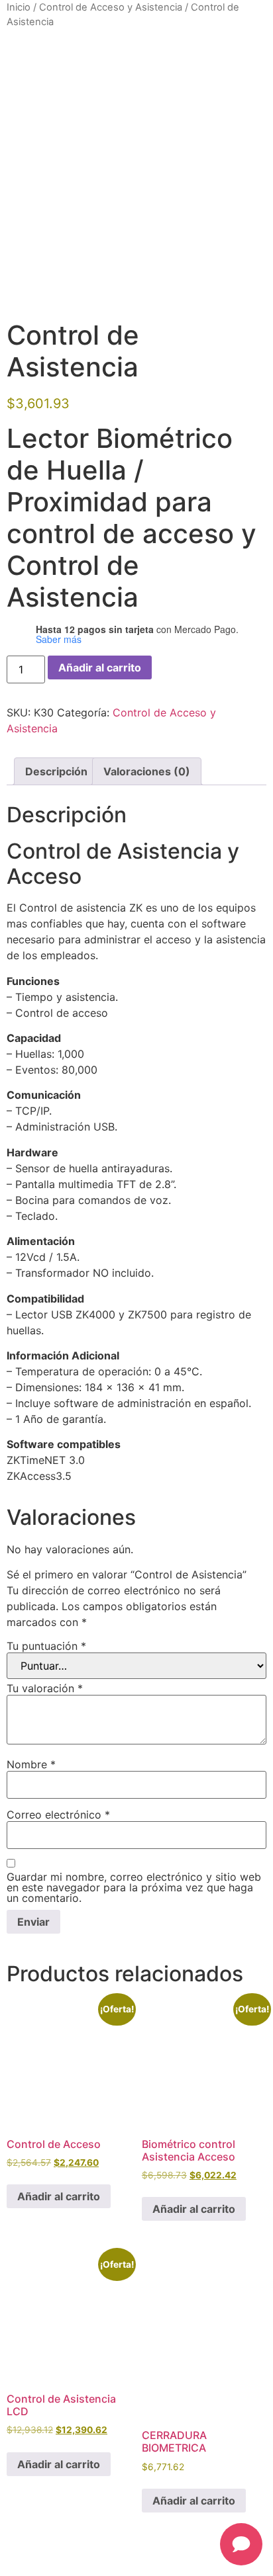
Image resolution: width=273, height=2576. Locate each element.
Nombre (31, 1764)
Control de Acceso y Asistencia (111, 7)
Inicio (19, 7)
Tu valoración (45, 1688)
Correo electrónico (58, 1815)
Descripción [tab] (56, 771)
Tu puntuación (46, 1646)
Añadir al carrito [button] (59, 2196)
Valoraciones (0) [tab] (147, 771)
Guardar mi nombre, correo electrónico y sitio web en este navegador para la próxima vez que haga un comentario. (134, 1887)
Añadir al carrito (100, 667)
